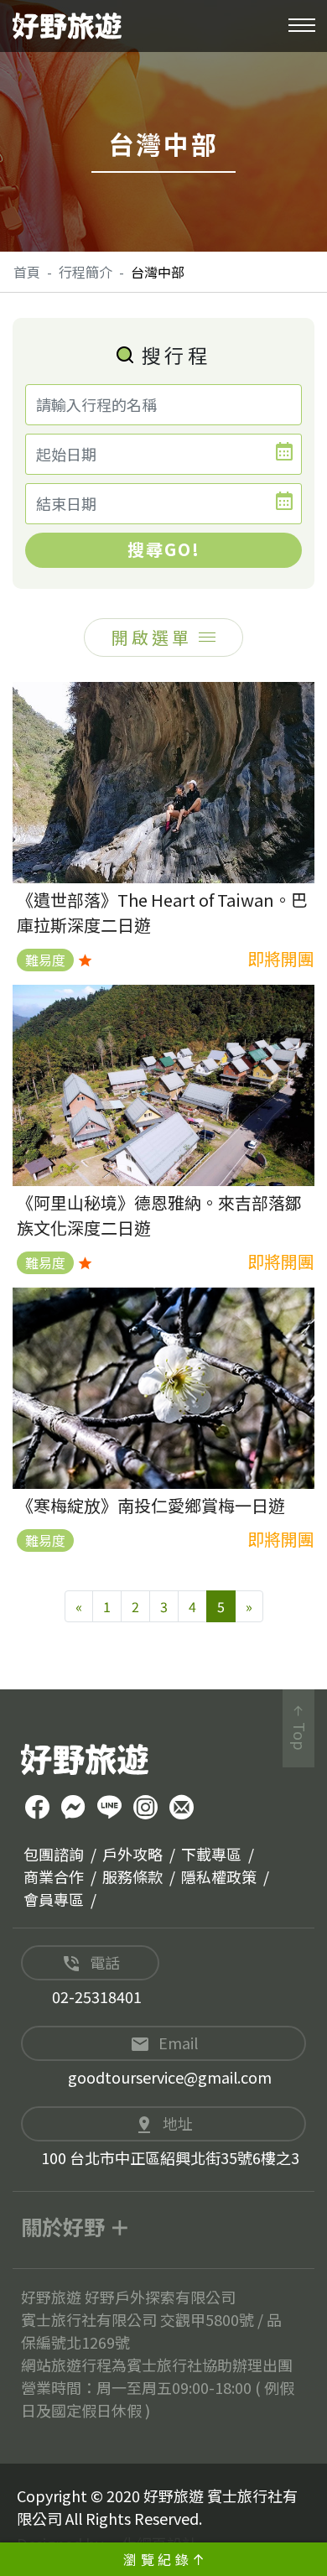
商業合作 (54, 1876)
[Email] (182, 1809)
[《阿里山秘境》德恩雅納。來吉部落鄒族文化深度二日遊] (163, 1085)
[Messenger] (73, 1809)
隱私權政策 (219, 1876)
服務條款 (132, 1876)
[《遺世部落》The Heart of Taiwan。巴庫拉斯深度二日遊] (163, 783)
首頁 (27, 272)
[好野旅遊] (67, 26)
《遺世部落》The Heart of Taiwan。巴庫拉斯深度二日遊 (162, 912)
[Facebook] (37, 1809)
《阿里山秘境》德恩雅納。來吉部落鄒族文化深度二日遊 (159, 1215)
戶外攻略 (132, 1854)
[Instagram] (145, 1809)
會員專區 (54, 1899)
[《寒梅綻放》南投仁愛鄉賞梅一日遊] (163, 1388)
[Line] (109, 1809)
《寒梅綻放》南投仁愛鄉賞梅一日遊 (151, 1505)
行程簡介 (86, 272)
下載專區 (211, 1854)
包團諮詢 (54, 1854)
